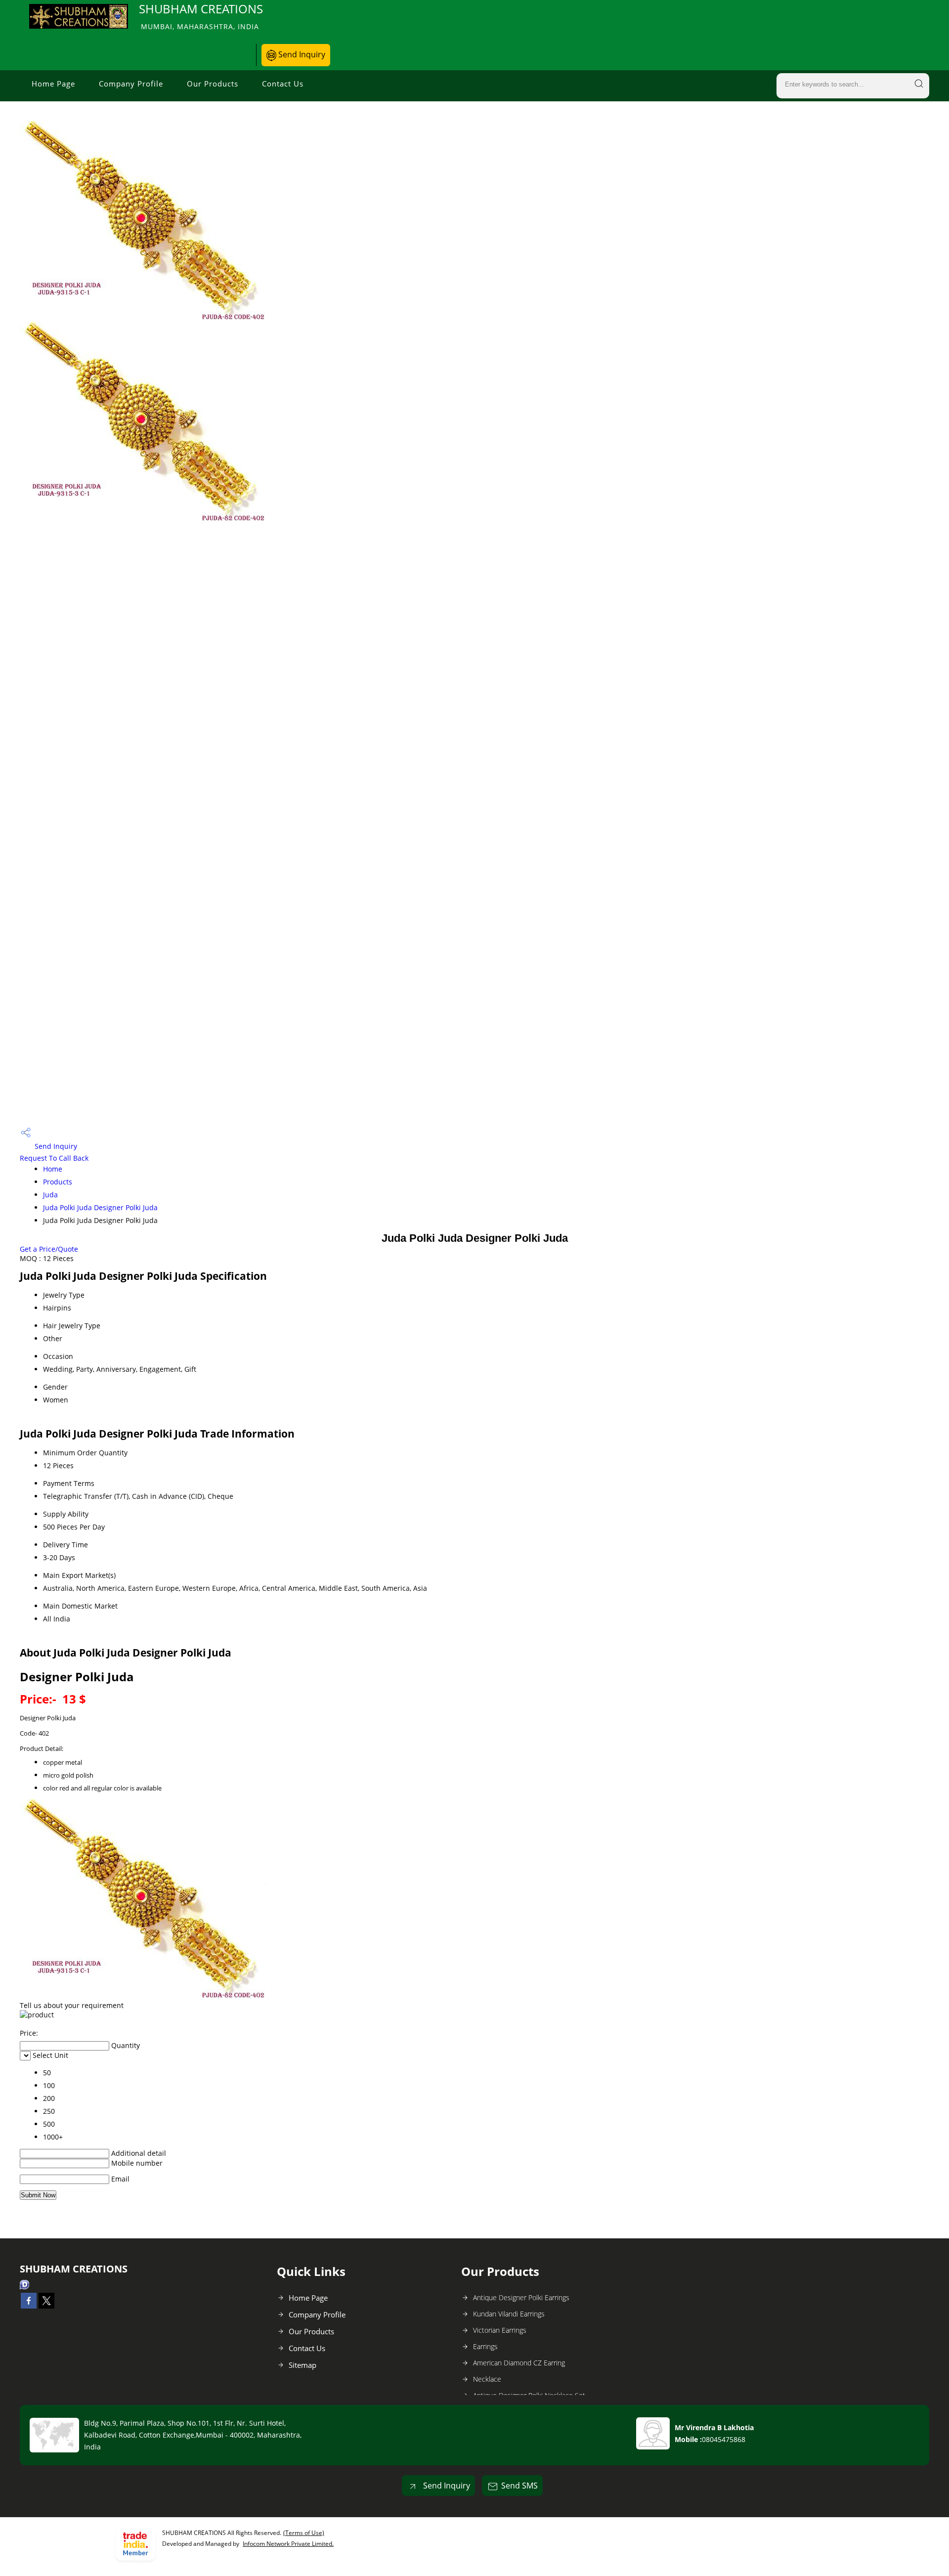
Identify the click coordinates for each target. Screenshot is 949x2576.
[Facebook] (29, 2306)
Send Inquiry (301, 54)
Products (58, 1182)
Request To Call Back (54, 1158)
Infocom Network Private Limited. (288, 2544)
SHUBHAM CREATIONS (201, 16)
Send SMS (519, 2486)
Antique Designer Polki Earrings (521, 2297)
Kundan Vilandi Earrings (509, 2314)
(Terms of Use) (304, 2533)
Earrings (485, 2346)
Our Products (213, 84)
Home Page (53, 84)
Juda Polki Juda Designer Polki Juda (100, 1207)
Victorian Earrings (500, 2330)
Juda (50, 1195)
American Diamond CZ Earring (519, 2363)
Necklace (487, 2379)
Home (53, 1169)
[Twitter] (46, 2306)
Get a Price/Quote (49, 1249)
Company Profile (131, 84)
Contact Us (283, 84)
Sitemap (302, 2365)
